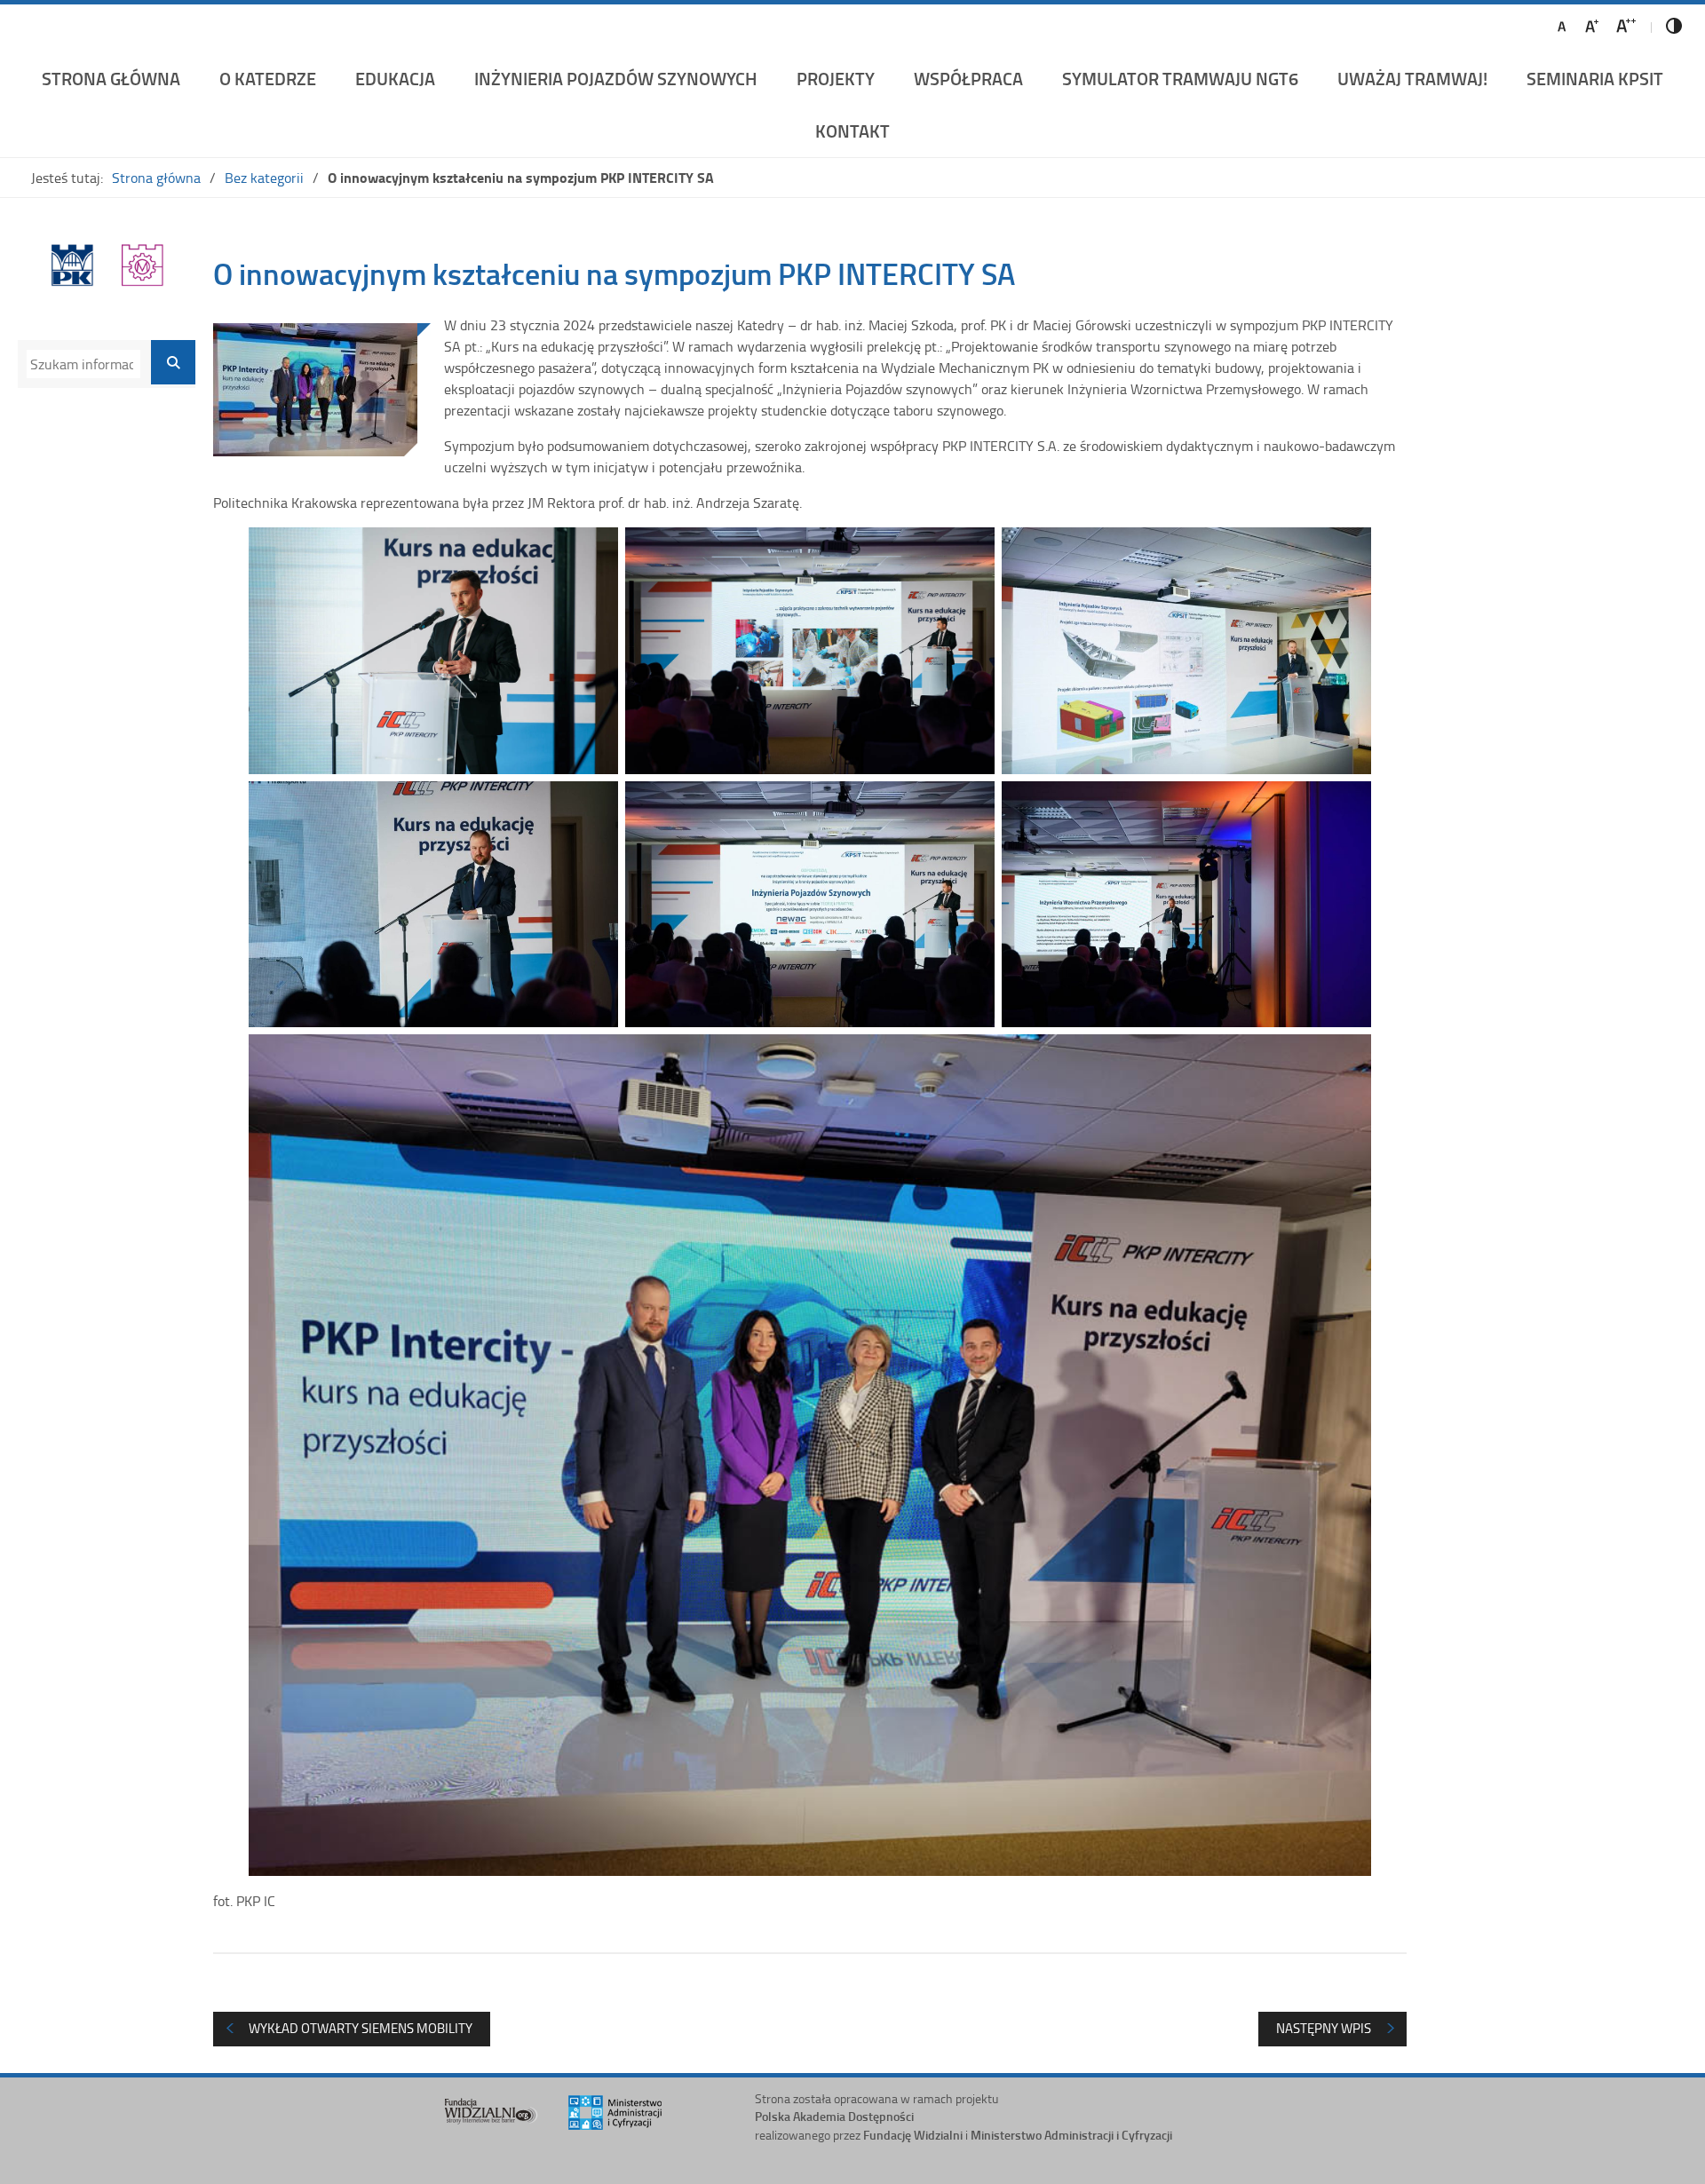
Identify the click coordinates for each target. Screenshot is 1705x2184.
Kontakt (852, 131)
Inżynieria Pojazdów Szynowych (616, 78)
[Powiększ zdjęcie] (315, 390)
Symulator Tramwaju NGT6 (1180, 78)
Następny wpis (1324, 2028)
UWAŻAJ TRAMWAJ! (1412, 78)
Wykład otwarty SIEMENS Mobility (361, 2028)
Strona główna (111, 78)
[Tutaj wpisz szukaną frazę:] (83, 364)
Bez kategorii (264, 178)
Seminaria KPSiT (1595, 78)
